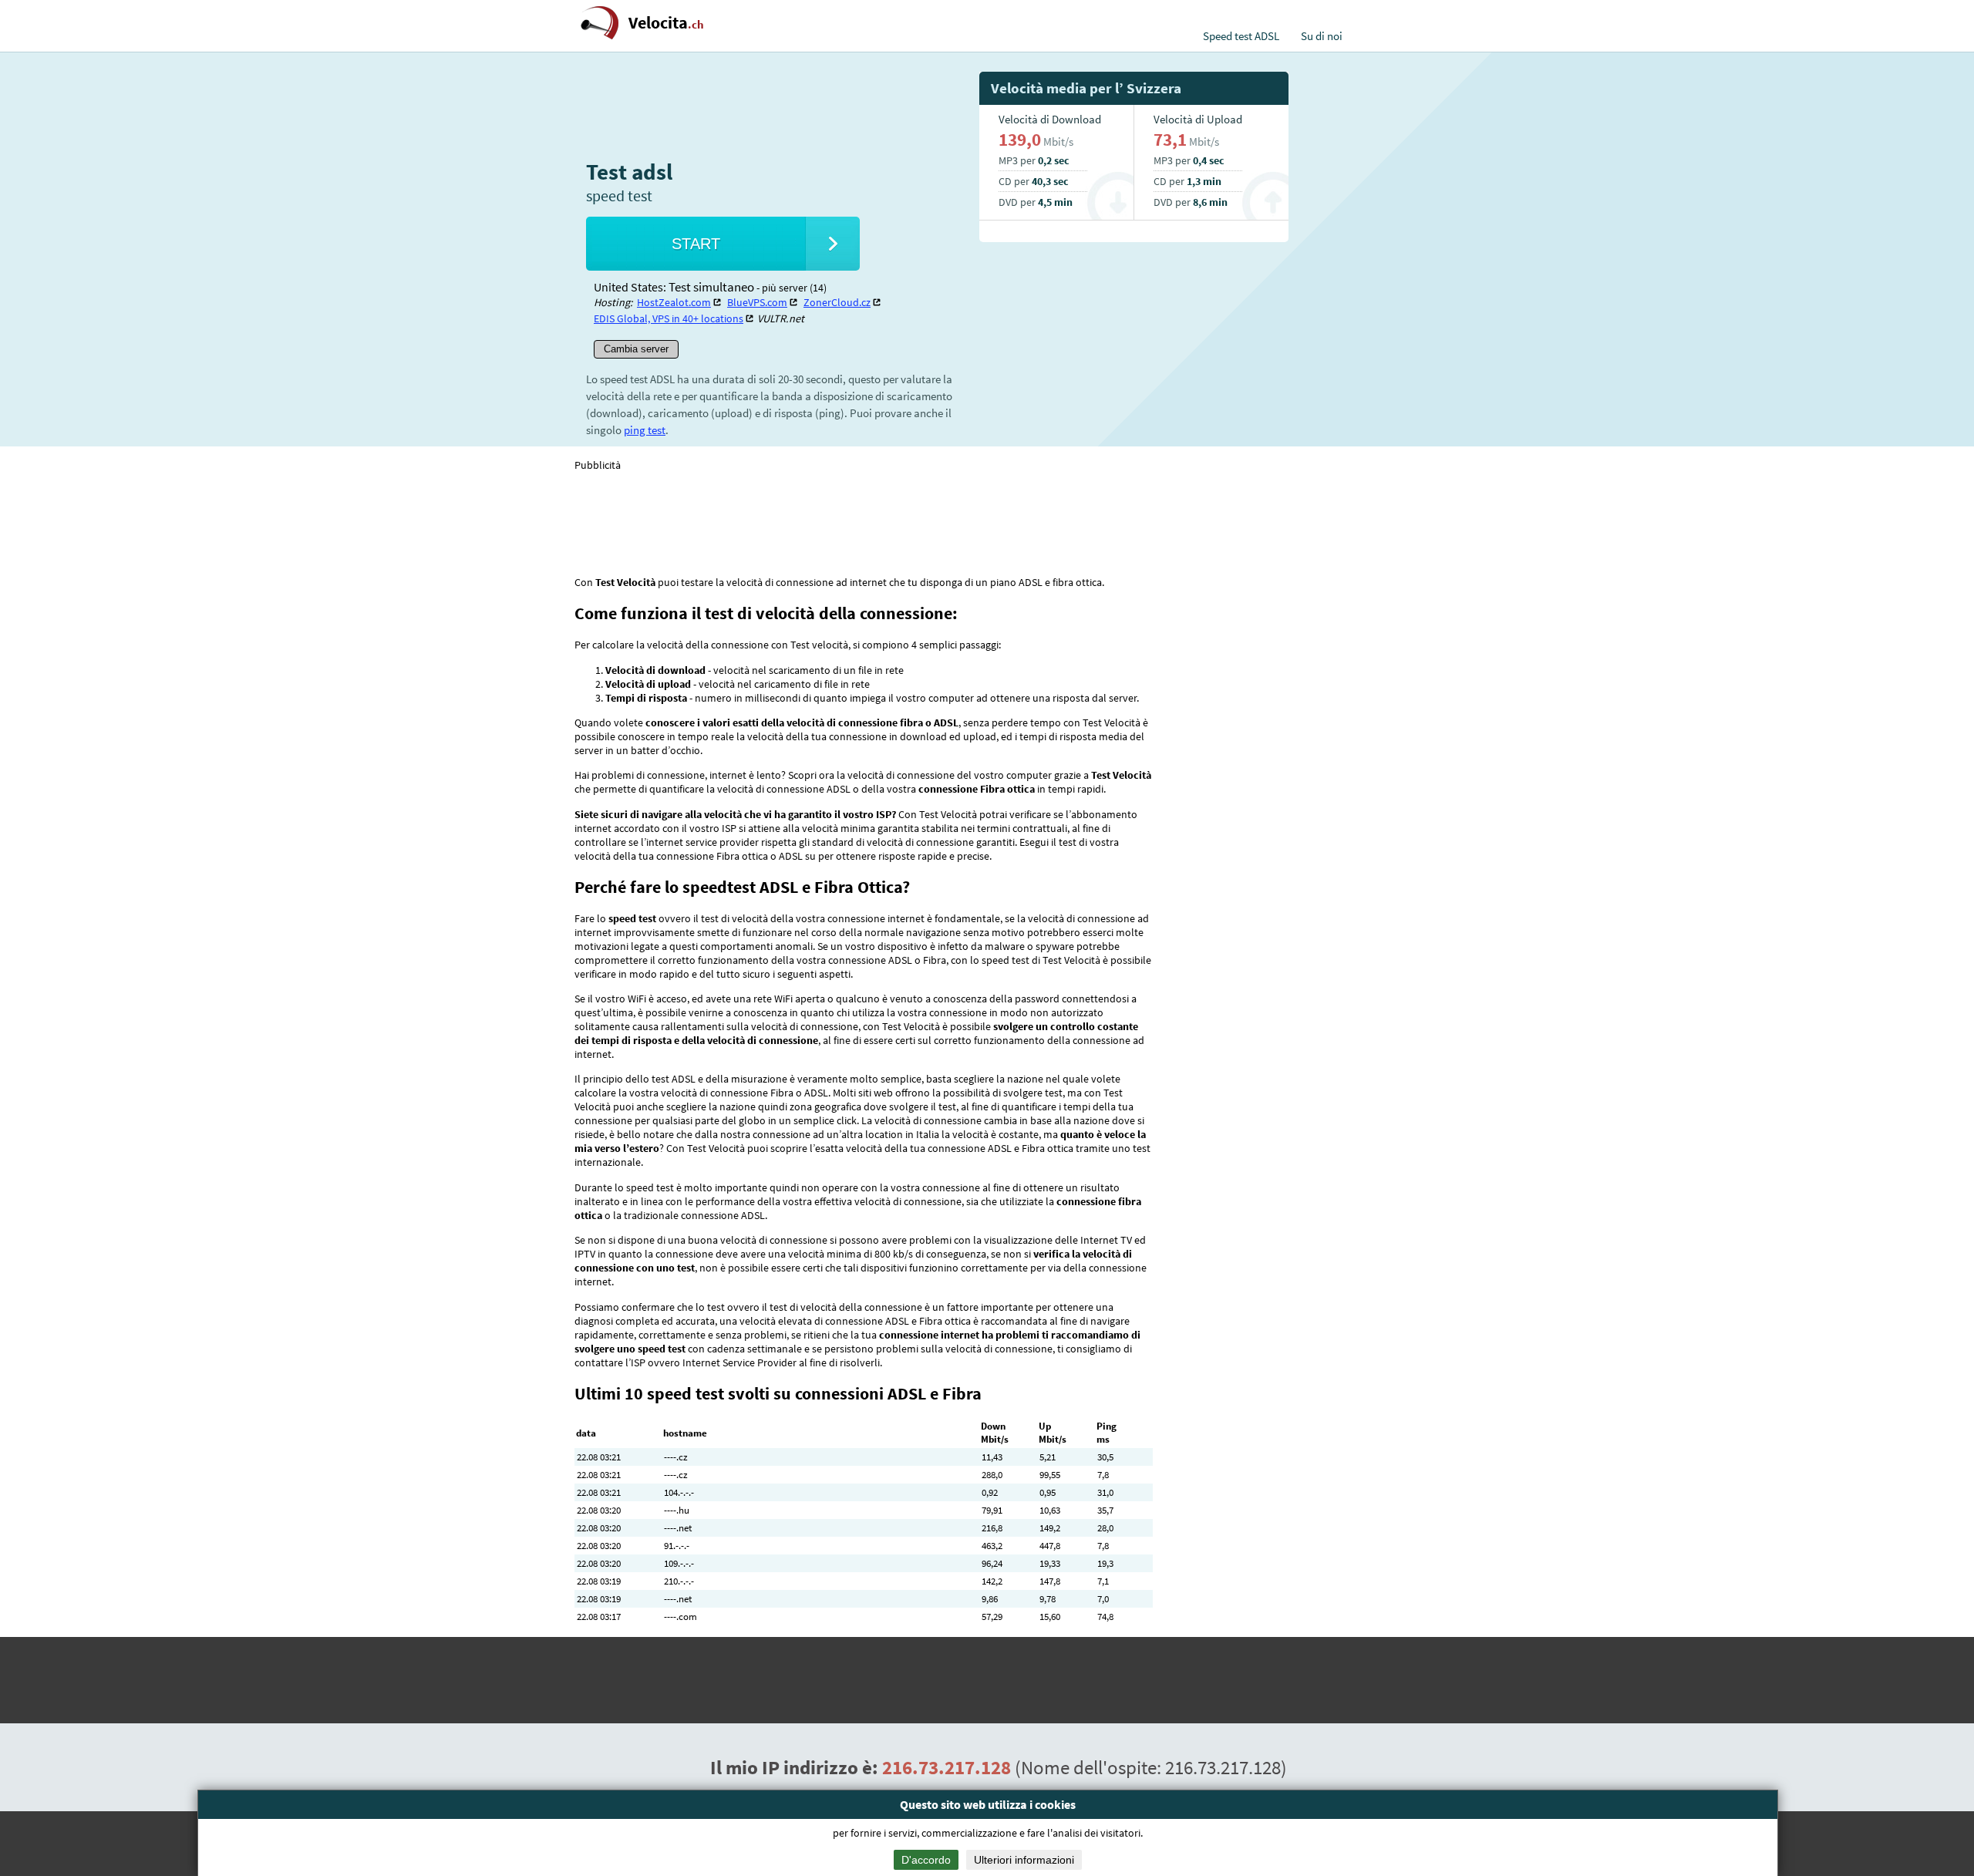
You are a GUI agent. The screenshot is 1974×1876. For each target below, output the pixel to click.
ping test (645, 430)
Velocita (666, 23)
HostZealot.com (674, 302)
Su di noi (1322, 36)
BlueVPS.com (757, 302)
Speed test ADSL (1241, 36)
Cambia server (636, 349)
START (696, 244)
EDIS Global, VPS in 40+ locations (669, 318)
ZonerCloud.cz (837, 302)
